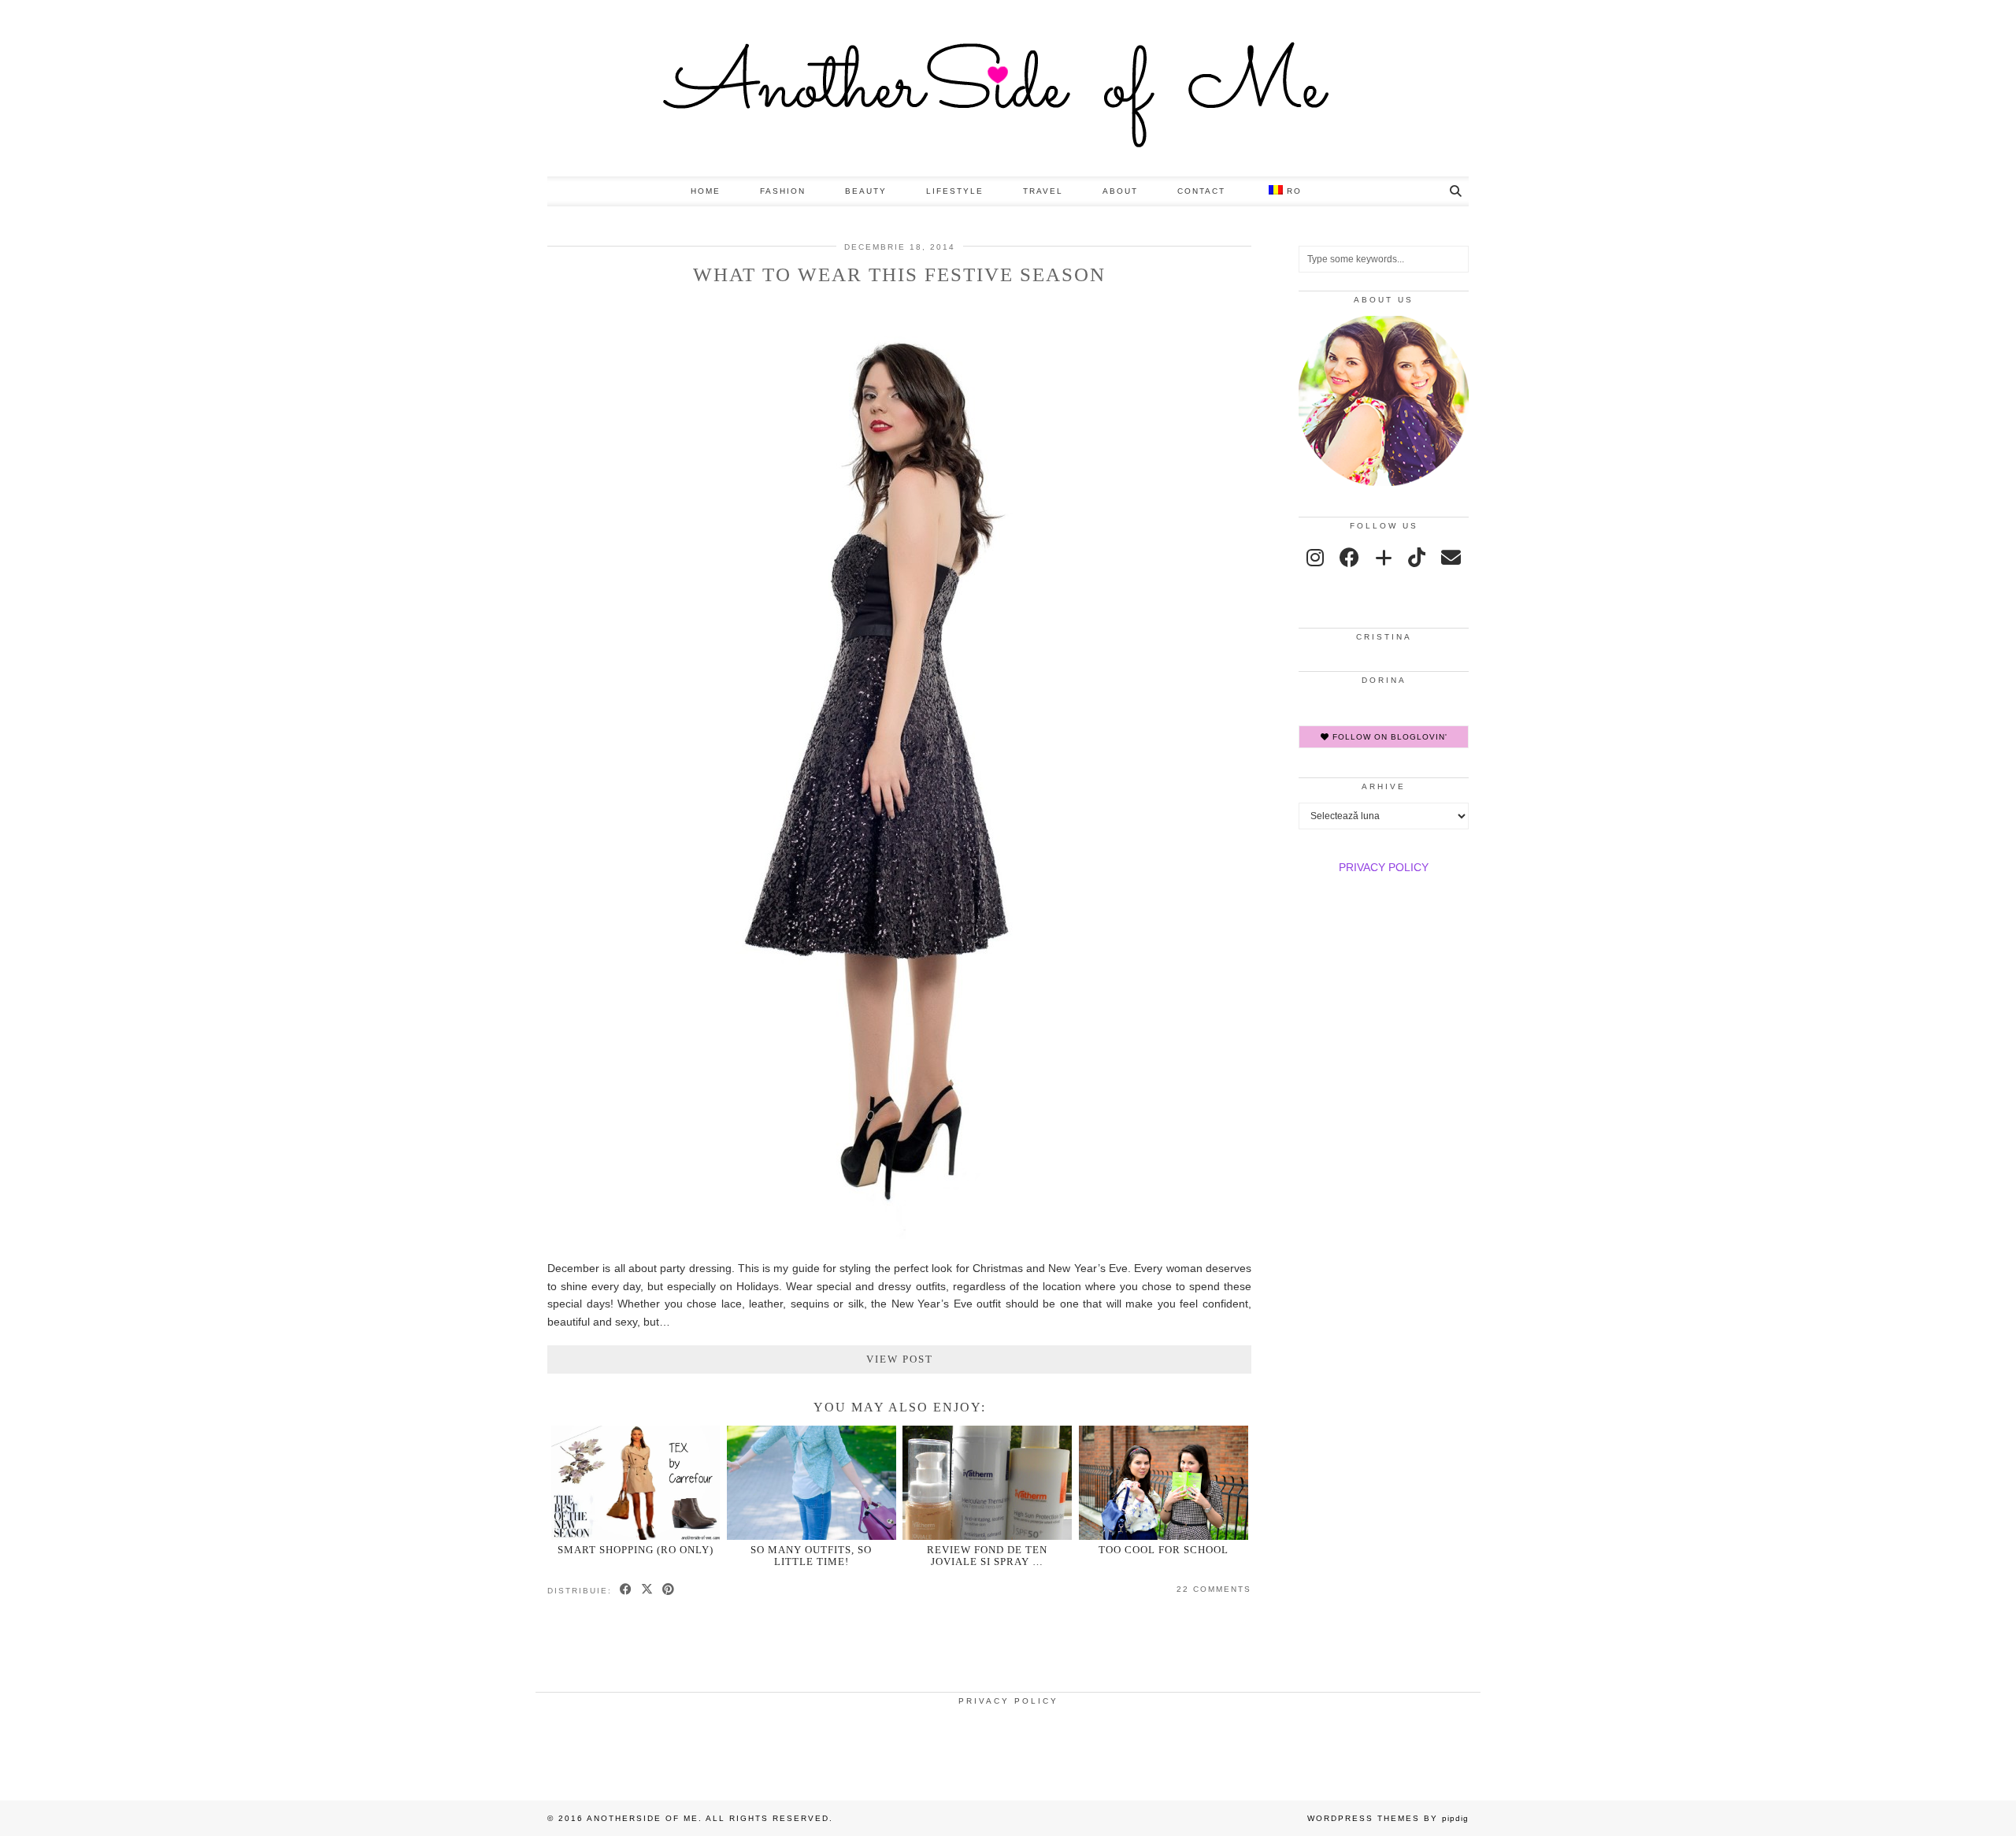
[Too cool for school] (1164, 1483)
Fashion (783, 191)
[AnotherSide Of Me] (1008, 88)
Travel (1043, 191)
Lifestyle (955, 191)
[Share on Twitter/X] (648, 1590)
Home (706, 191)
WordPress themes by (1388, 1818)
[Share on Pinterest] (669, 1590)
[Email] (1451, 558)
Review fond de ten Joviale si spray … (987, 1556)
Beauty (866, 191)
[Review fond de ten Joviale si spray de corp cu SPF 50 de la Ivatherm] (987, 1483)
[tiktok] (1417, 558)
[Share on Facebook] (626, 1590)
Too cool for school (1164, 1550)
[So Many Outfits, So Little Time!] (812, 1483)
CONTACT (1201, 191)
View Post (900, 1359)
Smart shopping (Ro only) (636, 1550)
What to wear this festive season (899, 274)
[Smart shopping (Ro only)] (636, 1483)
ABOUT (1120, 191)
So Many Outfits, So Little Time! (811, 1556)
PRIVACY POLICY (1384, 867)
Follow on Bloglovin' (1388, 737)
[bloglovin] (1384, 558)
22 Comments (1214, 1589)
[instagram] (1315, 558)
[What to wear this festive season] (900, 1240)
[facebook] (1349, 558)
